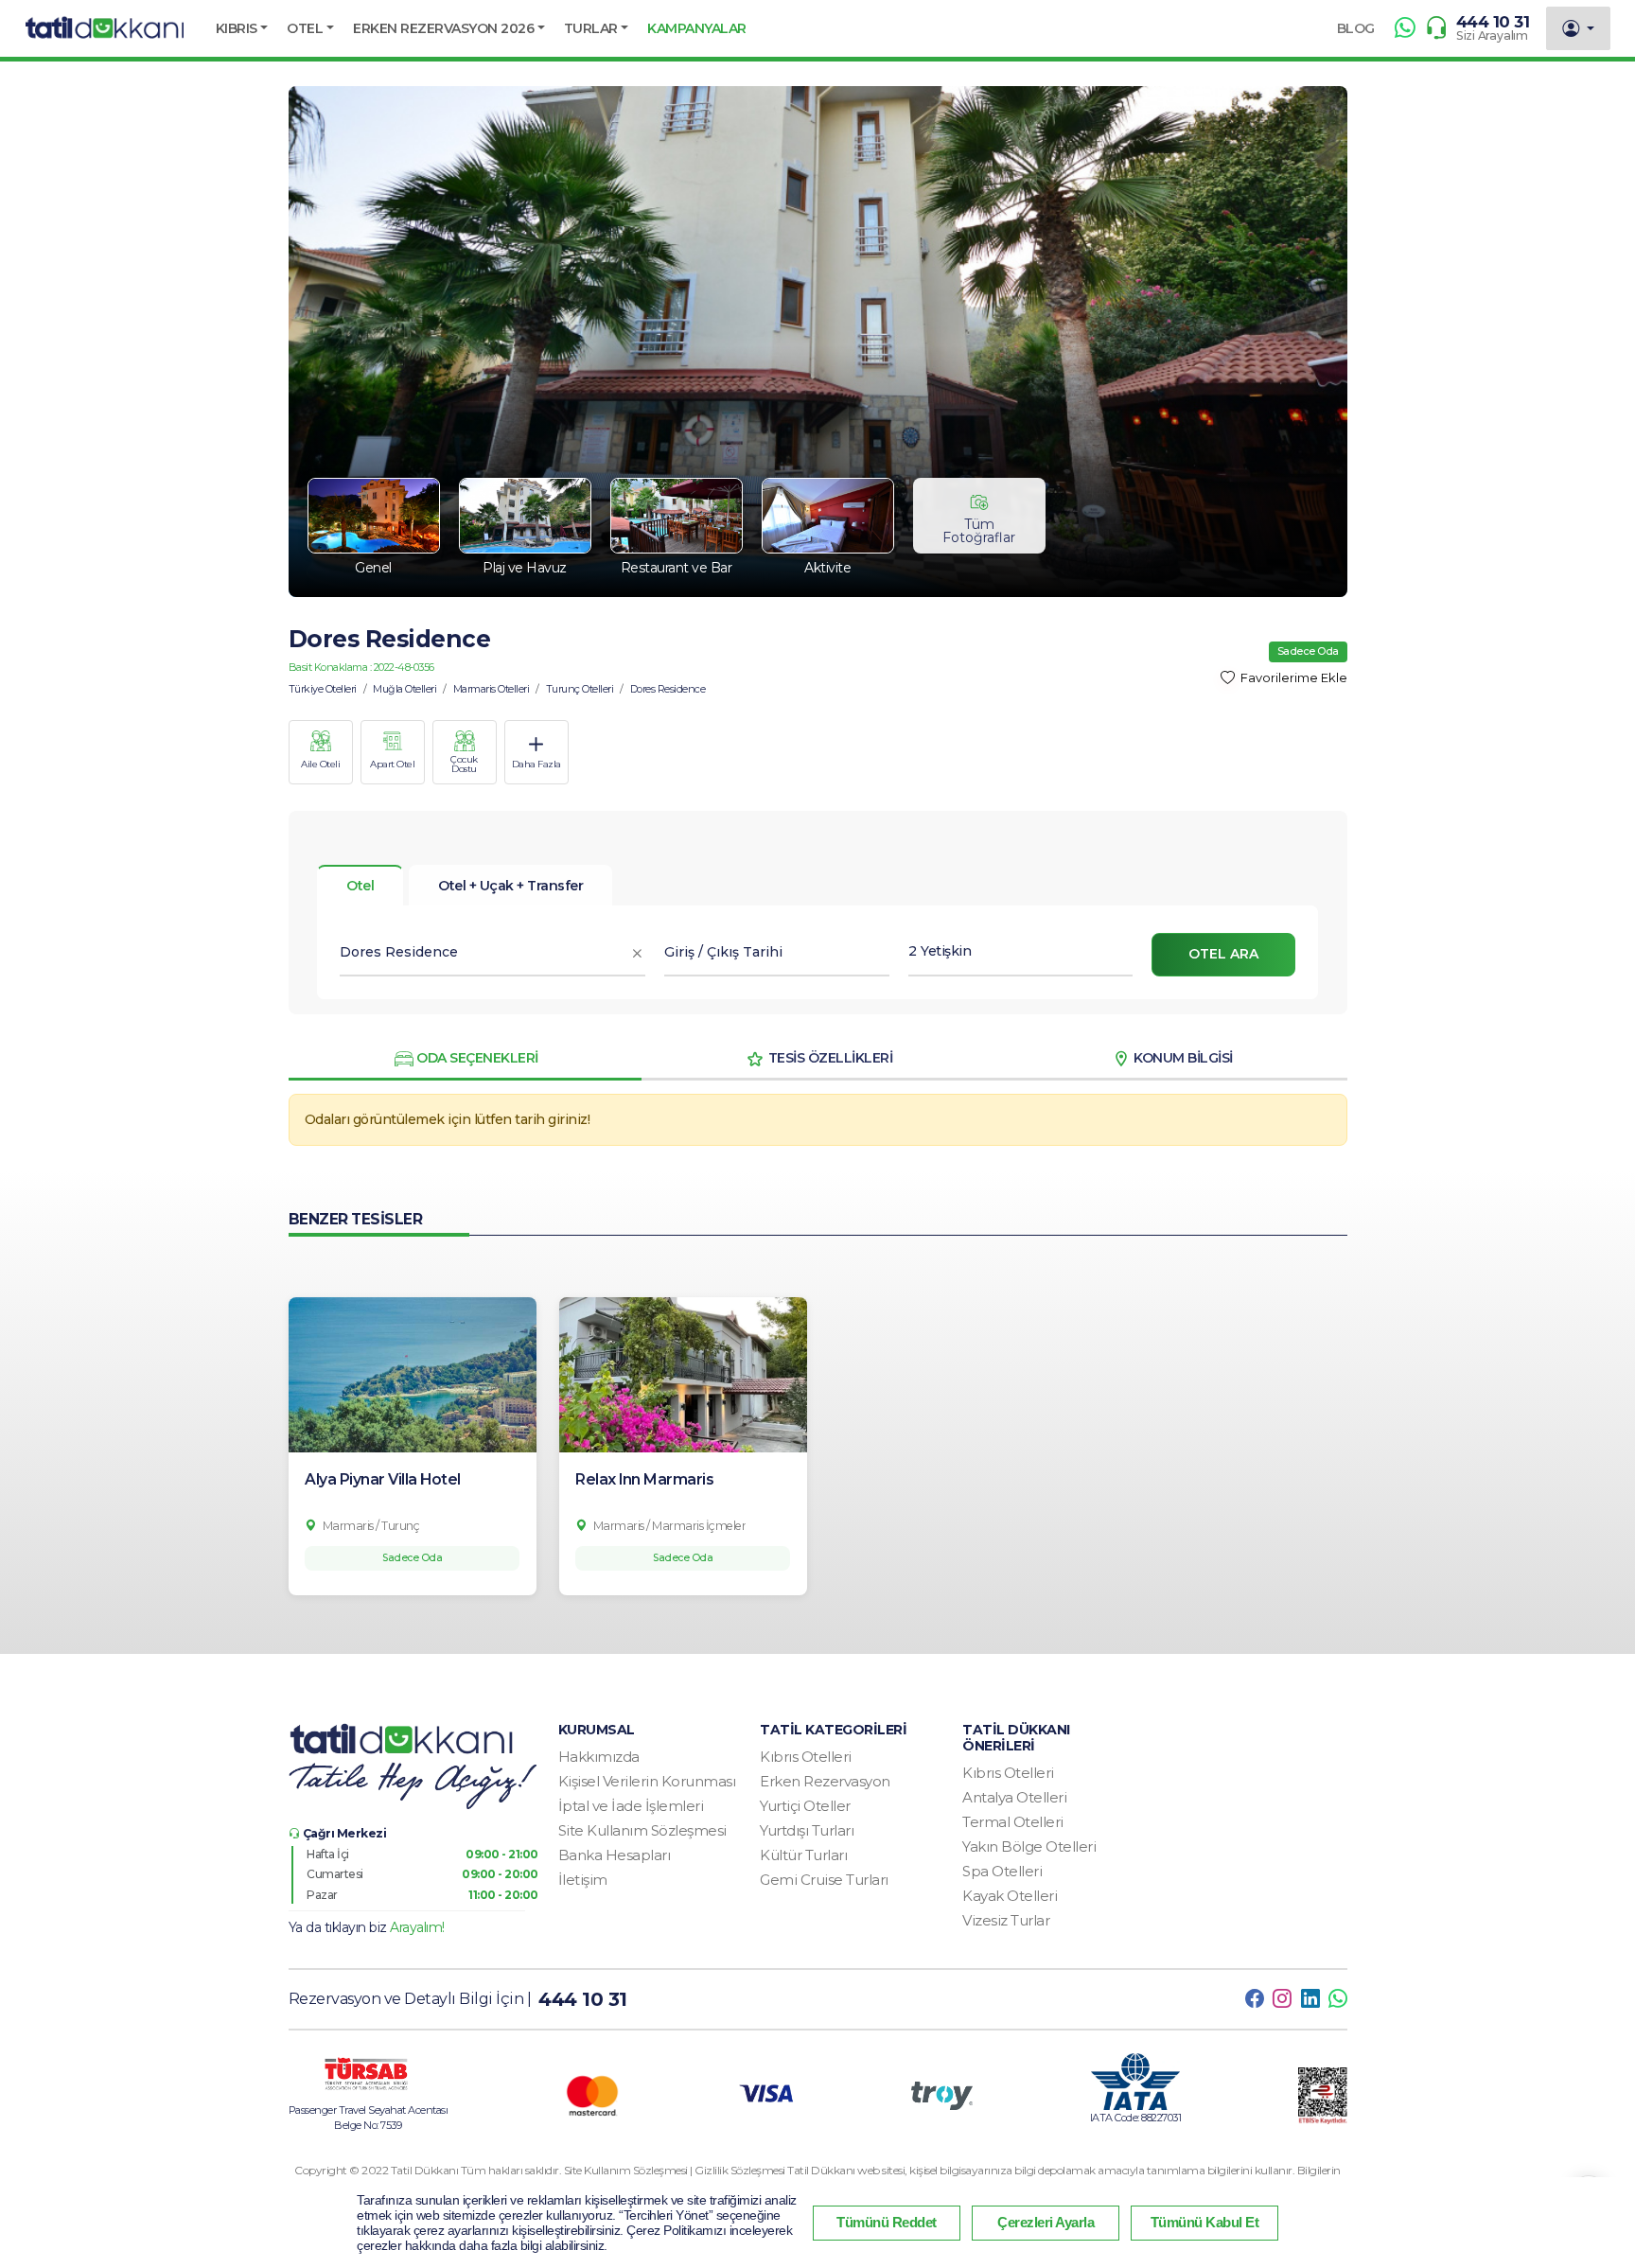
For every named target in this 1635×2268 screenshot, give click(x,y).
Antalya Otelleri (1014, 1797)
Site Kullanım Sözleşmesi (642, 1830)
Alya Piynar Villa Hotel (383, 1479)
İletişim (583, 1880)
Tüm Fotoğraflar (979, 531)
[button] (242, 28)
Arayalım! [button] (417, 1927)
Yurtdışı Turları (807, 1830)
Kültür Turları (803, 1855)
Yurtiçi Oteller (805, 1806)
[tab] (510, 886)
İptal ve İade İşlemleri (631, 1806)
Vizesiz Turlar (1006, 1920)
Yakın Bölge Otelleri (1029, 1846)
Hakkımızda (599, 1757)
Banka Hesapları (615, 1855)
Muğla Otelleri (404, 689)
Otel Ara (1223, 954)
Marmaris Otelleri (492, 689)
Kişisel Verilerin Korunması (647, 1781)
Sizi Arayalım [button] (1492, 35)
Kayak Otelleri (1010, 1896)
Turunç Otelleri (580, 689)
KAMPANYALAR (697, 28)
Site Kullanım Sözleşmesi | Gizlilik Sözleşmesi (676, 2170)
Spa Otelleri (1002, 1871)
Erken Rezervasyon (825, 1781)
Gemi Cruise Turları (824, 1880)
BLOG (1356, 28)
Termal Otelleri (1013, 1822)
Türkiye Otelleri (323, 689)
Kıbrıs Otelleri (806, 1757)
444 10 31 (1493, 22)
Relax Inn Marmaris (644, 1479)
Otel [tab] (360, 886)
